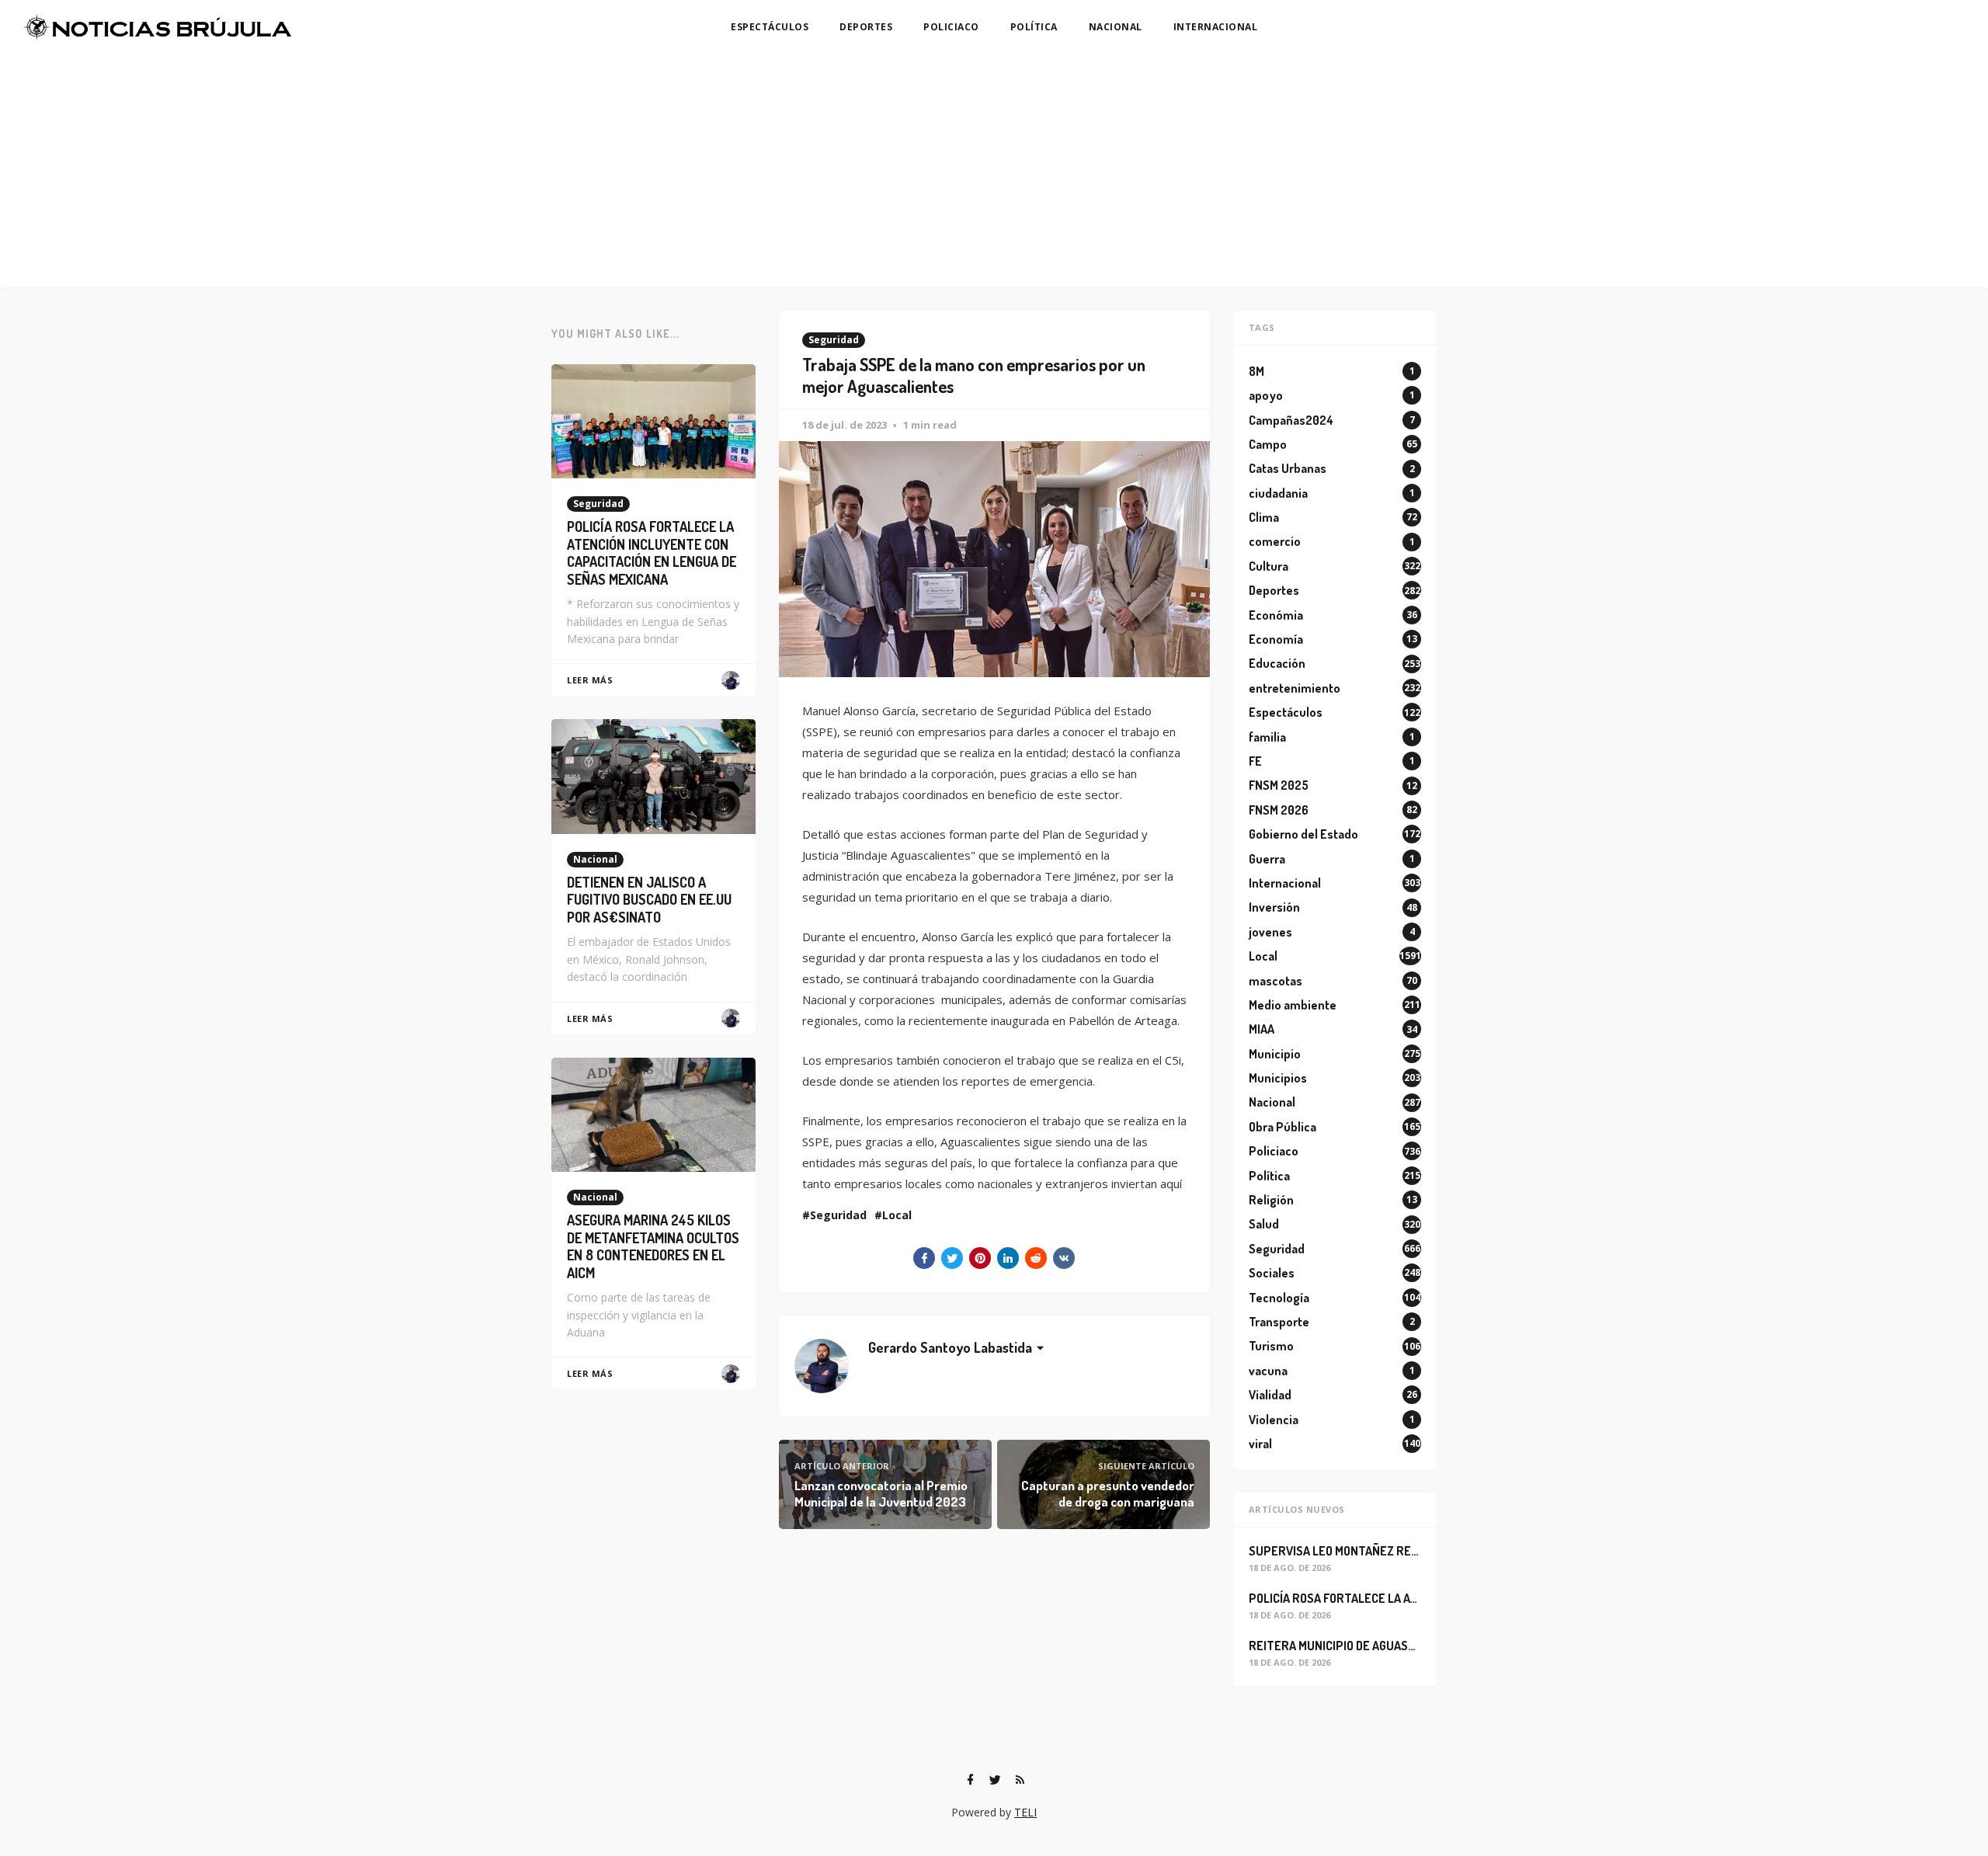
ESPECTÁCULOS (770, 27)
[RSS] (1020, 1780)
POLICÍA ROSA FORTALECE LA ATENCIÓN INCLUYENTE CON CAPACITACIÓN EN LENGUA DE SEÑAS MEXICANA (652, 553)
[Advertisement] (994, 171)
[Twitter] (995, 1780)
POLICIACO (951, 27)
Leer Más (590, 680)
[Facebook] (970, 1780)
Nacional (595, 859)
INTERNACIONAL (1216, 27)
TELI (1025, 1812)
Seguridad (834, 340)
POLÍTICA (1034, 27)
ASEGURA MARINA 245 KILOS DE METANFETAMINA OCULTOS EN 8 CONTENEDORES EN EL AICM (653, 1246)
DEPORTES (866, 27)
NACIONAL (1116, 27)
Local (897, 1215)
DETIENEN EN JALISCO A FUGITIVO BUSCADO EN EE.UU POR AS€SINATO (649, 900)
